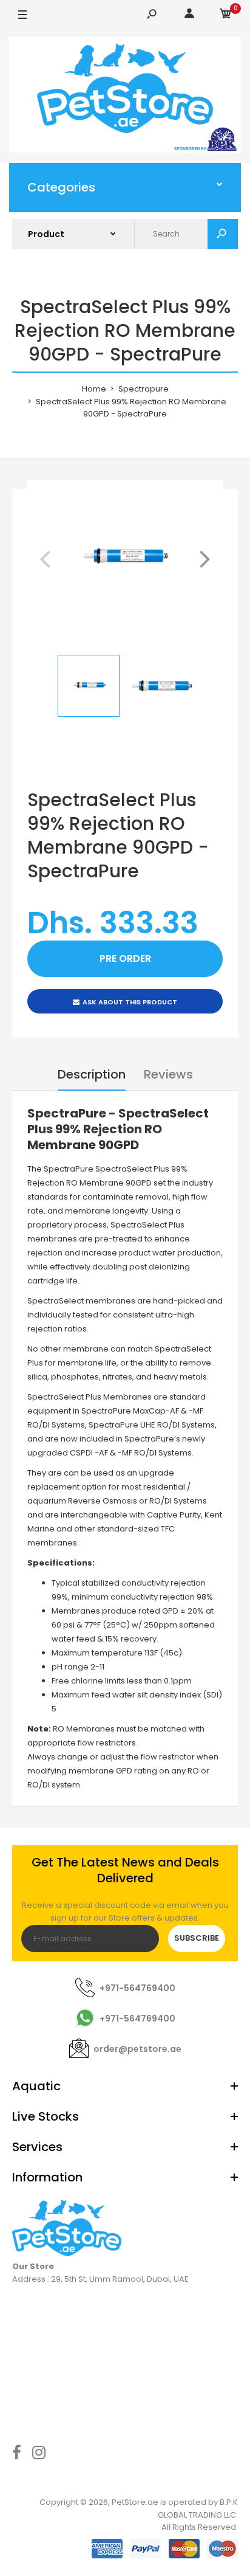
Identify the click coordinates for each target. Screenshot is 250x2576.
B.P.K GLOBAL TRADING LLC (198, 2509)
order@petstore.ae (137, 2049)
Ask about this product (130, 1002)
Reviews (168, 1074)
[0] (226, 16)
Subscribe (197, 1938)
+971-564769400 (137, 1988)
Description (92, 1074)
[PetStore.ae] (125, 97)
